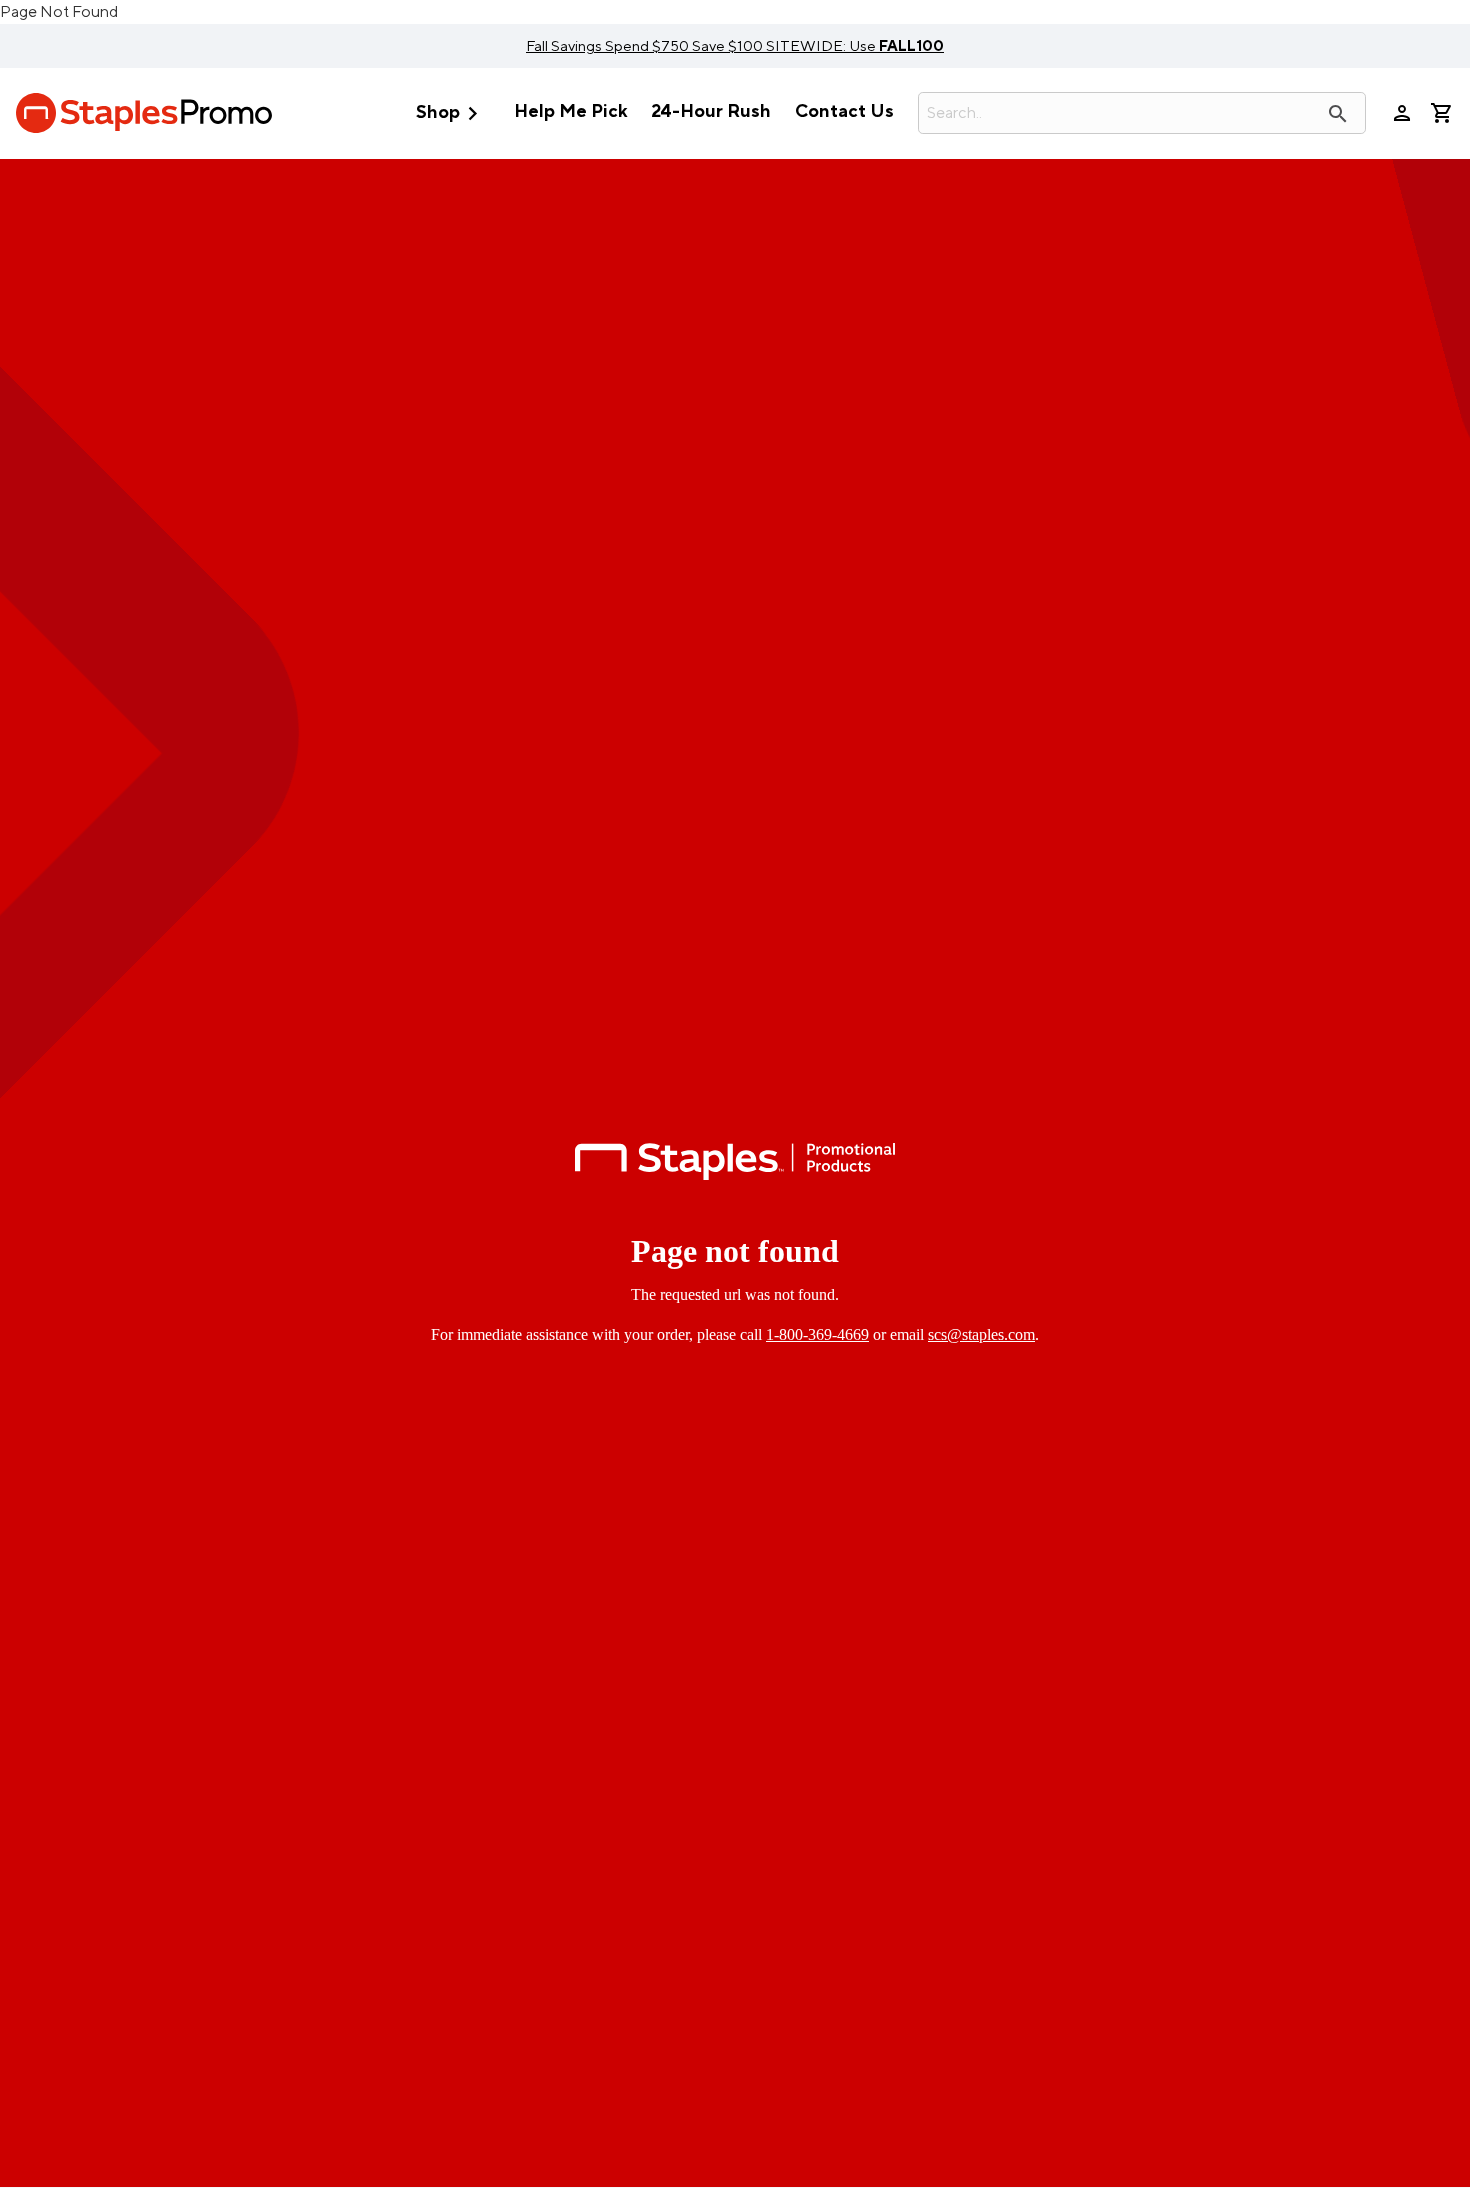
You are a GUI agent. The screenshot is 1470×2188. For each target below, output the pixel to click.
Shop (451, 113)
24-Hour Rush (711, 111)
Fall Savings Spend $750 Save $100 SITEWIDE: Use (735, 46)
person (1402, 113)
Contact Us (844, 111)
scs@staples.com (981, 1334)
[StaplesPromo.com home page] (144, 113)
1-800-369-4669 (817, 1334)
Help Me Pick (570, 111)
